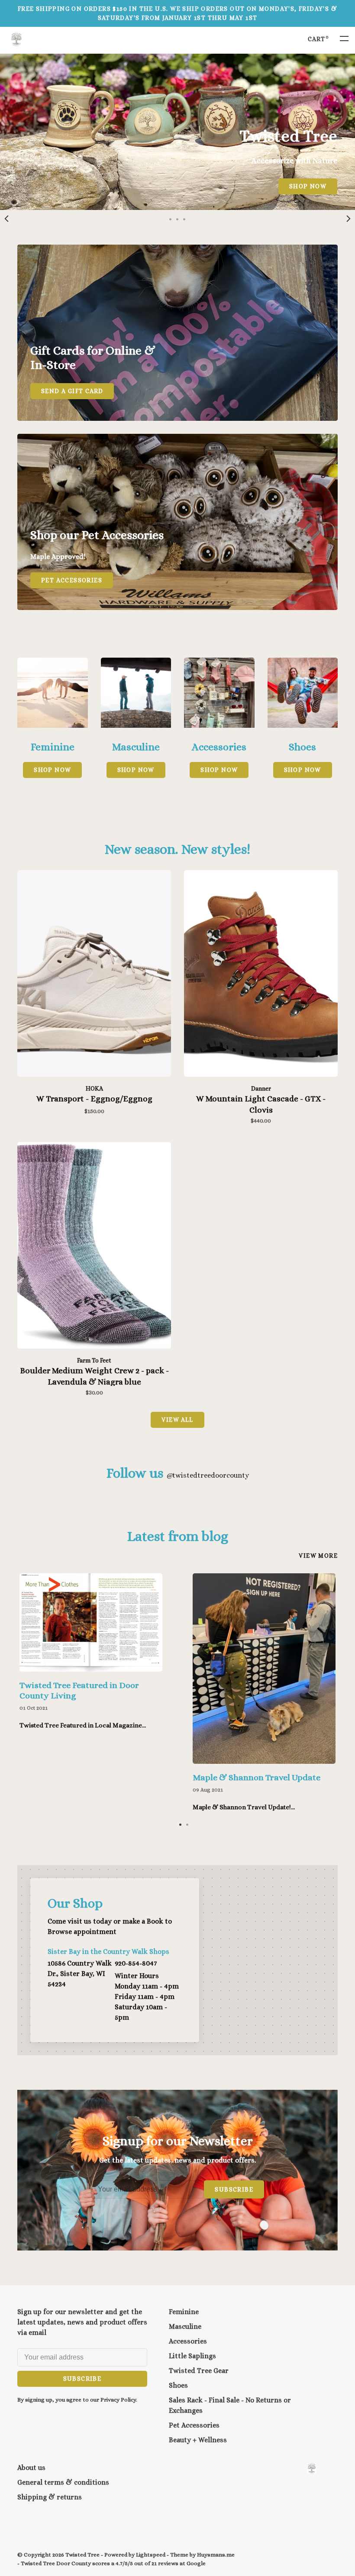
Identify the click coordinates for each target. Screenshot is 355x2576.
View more (318, 1556)
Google (196, 2563)
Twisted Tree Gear (199, 2371)
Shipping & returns (50, 2497)
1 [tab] (181, 1824)
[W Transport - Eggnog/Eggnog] (94, 975)
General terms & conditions (63, 2482)
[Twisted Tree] (312, 2468)
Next (349, 219)
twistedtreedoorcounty (208, 1475)
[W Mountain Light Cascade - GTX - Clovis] (261, 975)
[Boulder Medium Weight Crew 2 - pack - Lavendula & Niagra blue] (94, 1247)
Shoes (178, 2385)
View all (177, 1420)
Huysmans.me (216, 2555)
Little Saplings (192, 2356)
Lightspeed (151, 2555)
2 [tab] (187, 1824)
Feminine (184, 2312)
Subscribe (234, 2189)
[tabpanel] (177, 132)
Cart (318, 39)
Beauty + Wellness (198, 2440)
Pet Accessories (194, 2425)
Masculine (185, 2326)
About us (31, 2468)
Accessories (188, 2341)
